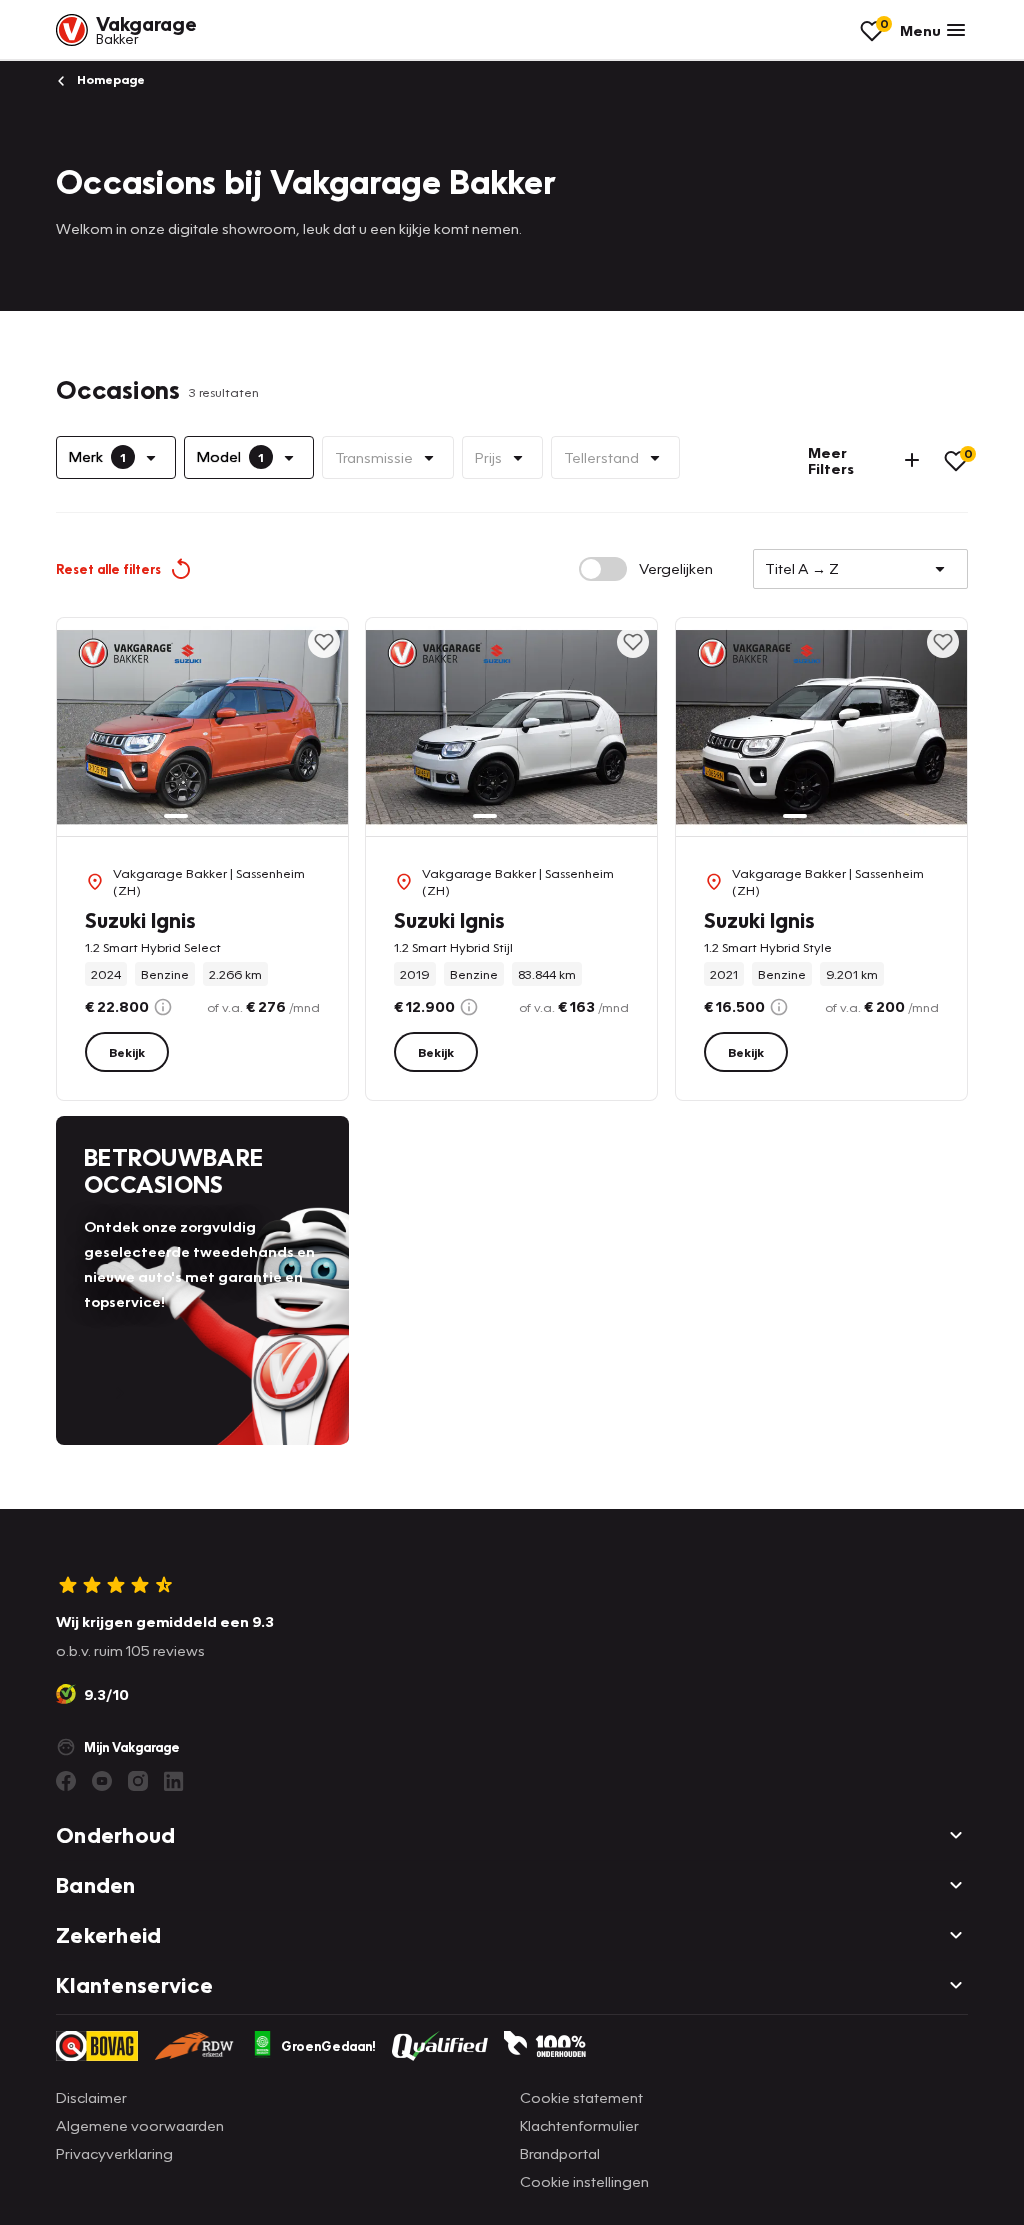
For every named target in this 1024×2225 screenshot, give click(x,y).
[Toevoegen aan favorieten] (324, 642)
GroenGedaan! (328, 2046)
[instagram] (138, 1781)
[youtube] (102, 1781)
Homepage (109, 79)
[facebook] (66, 1781)
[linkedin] (174, 1781)
